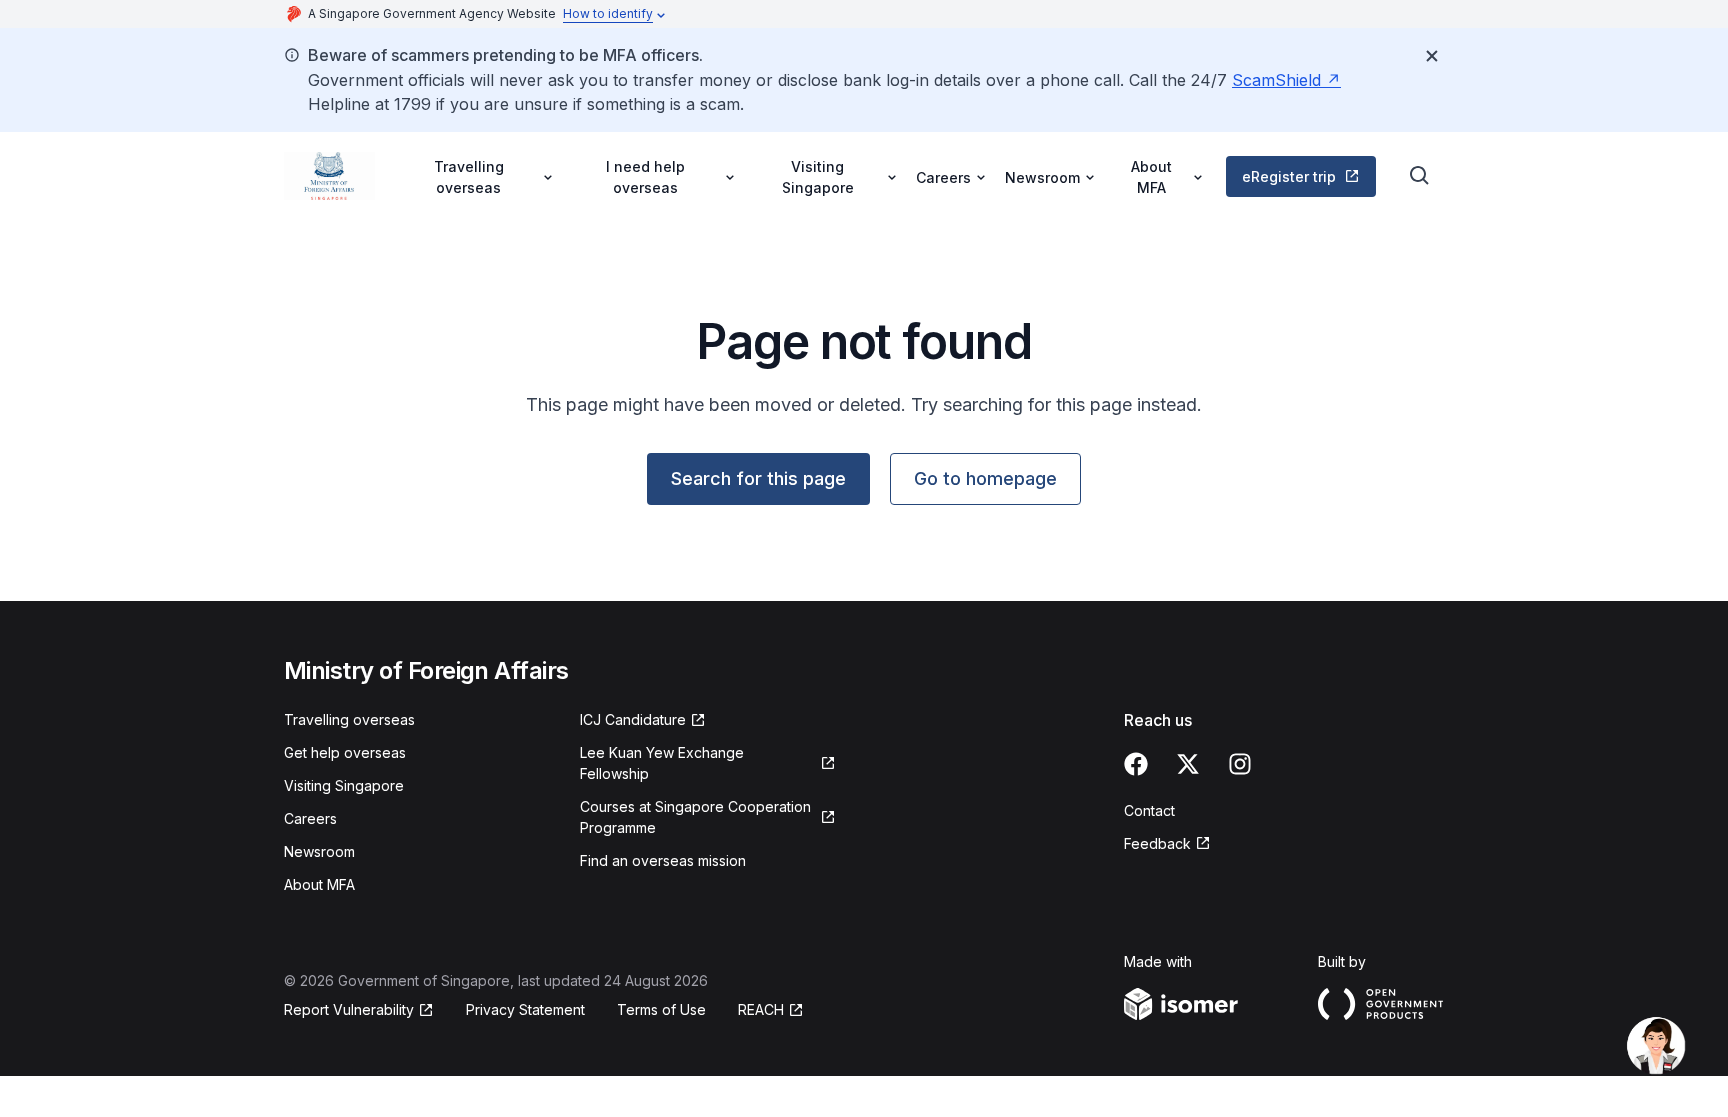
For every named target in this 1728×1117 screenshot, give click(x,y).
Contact (1149, 810)
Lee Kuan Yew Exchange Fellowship (662, 763)
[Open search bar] (1420, 176)
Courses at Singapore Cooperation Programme (695, 817)
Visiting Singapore (344, 785)
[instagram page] (1240, 764)
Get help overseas (345, 752)
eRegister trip (1289, 176)
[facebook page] (1136, 764)
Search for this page (758, 478)
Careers (310, 818)
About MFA (319, 884)
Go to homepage (985, 478)
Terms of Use (661, 1009)
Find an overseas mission (663, 860)
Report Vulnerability (349, 1009)
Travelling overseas (349, 719)
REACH (761, 1009)
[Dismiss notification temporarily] (1432, 56)
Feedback (1157, 843)
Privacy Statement (525, 1009)
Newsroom (319, 851)
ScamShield (1276, 80)
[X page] (1188, 764)
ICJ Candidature (633, 719)
